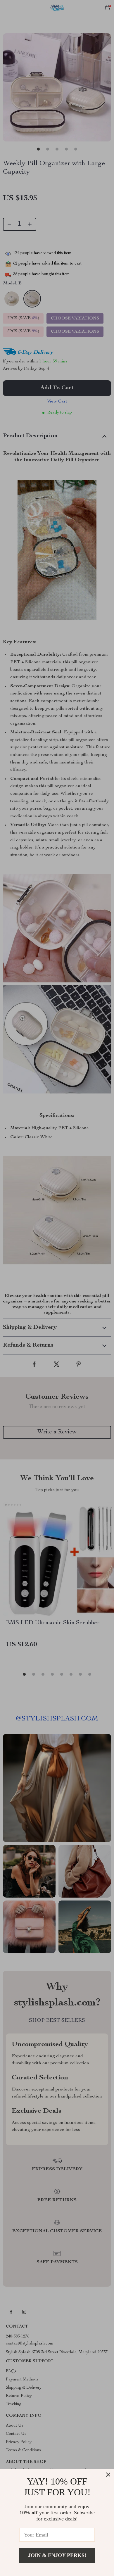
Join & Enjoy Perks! (57, 2555)
